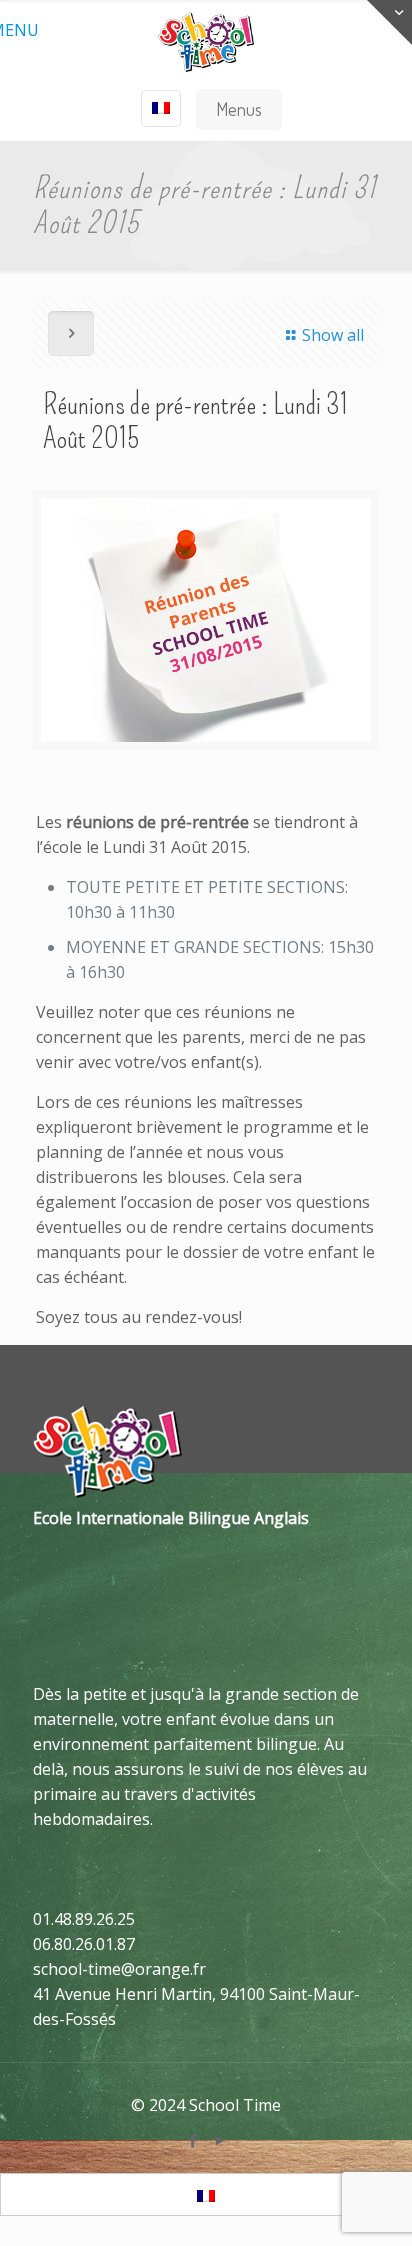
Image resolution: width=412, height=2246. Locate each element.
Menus (239, 109)
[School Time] (206, 40)
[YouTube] (219, 2140)
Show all (333, 335)
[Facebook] (192, 2140)
